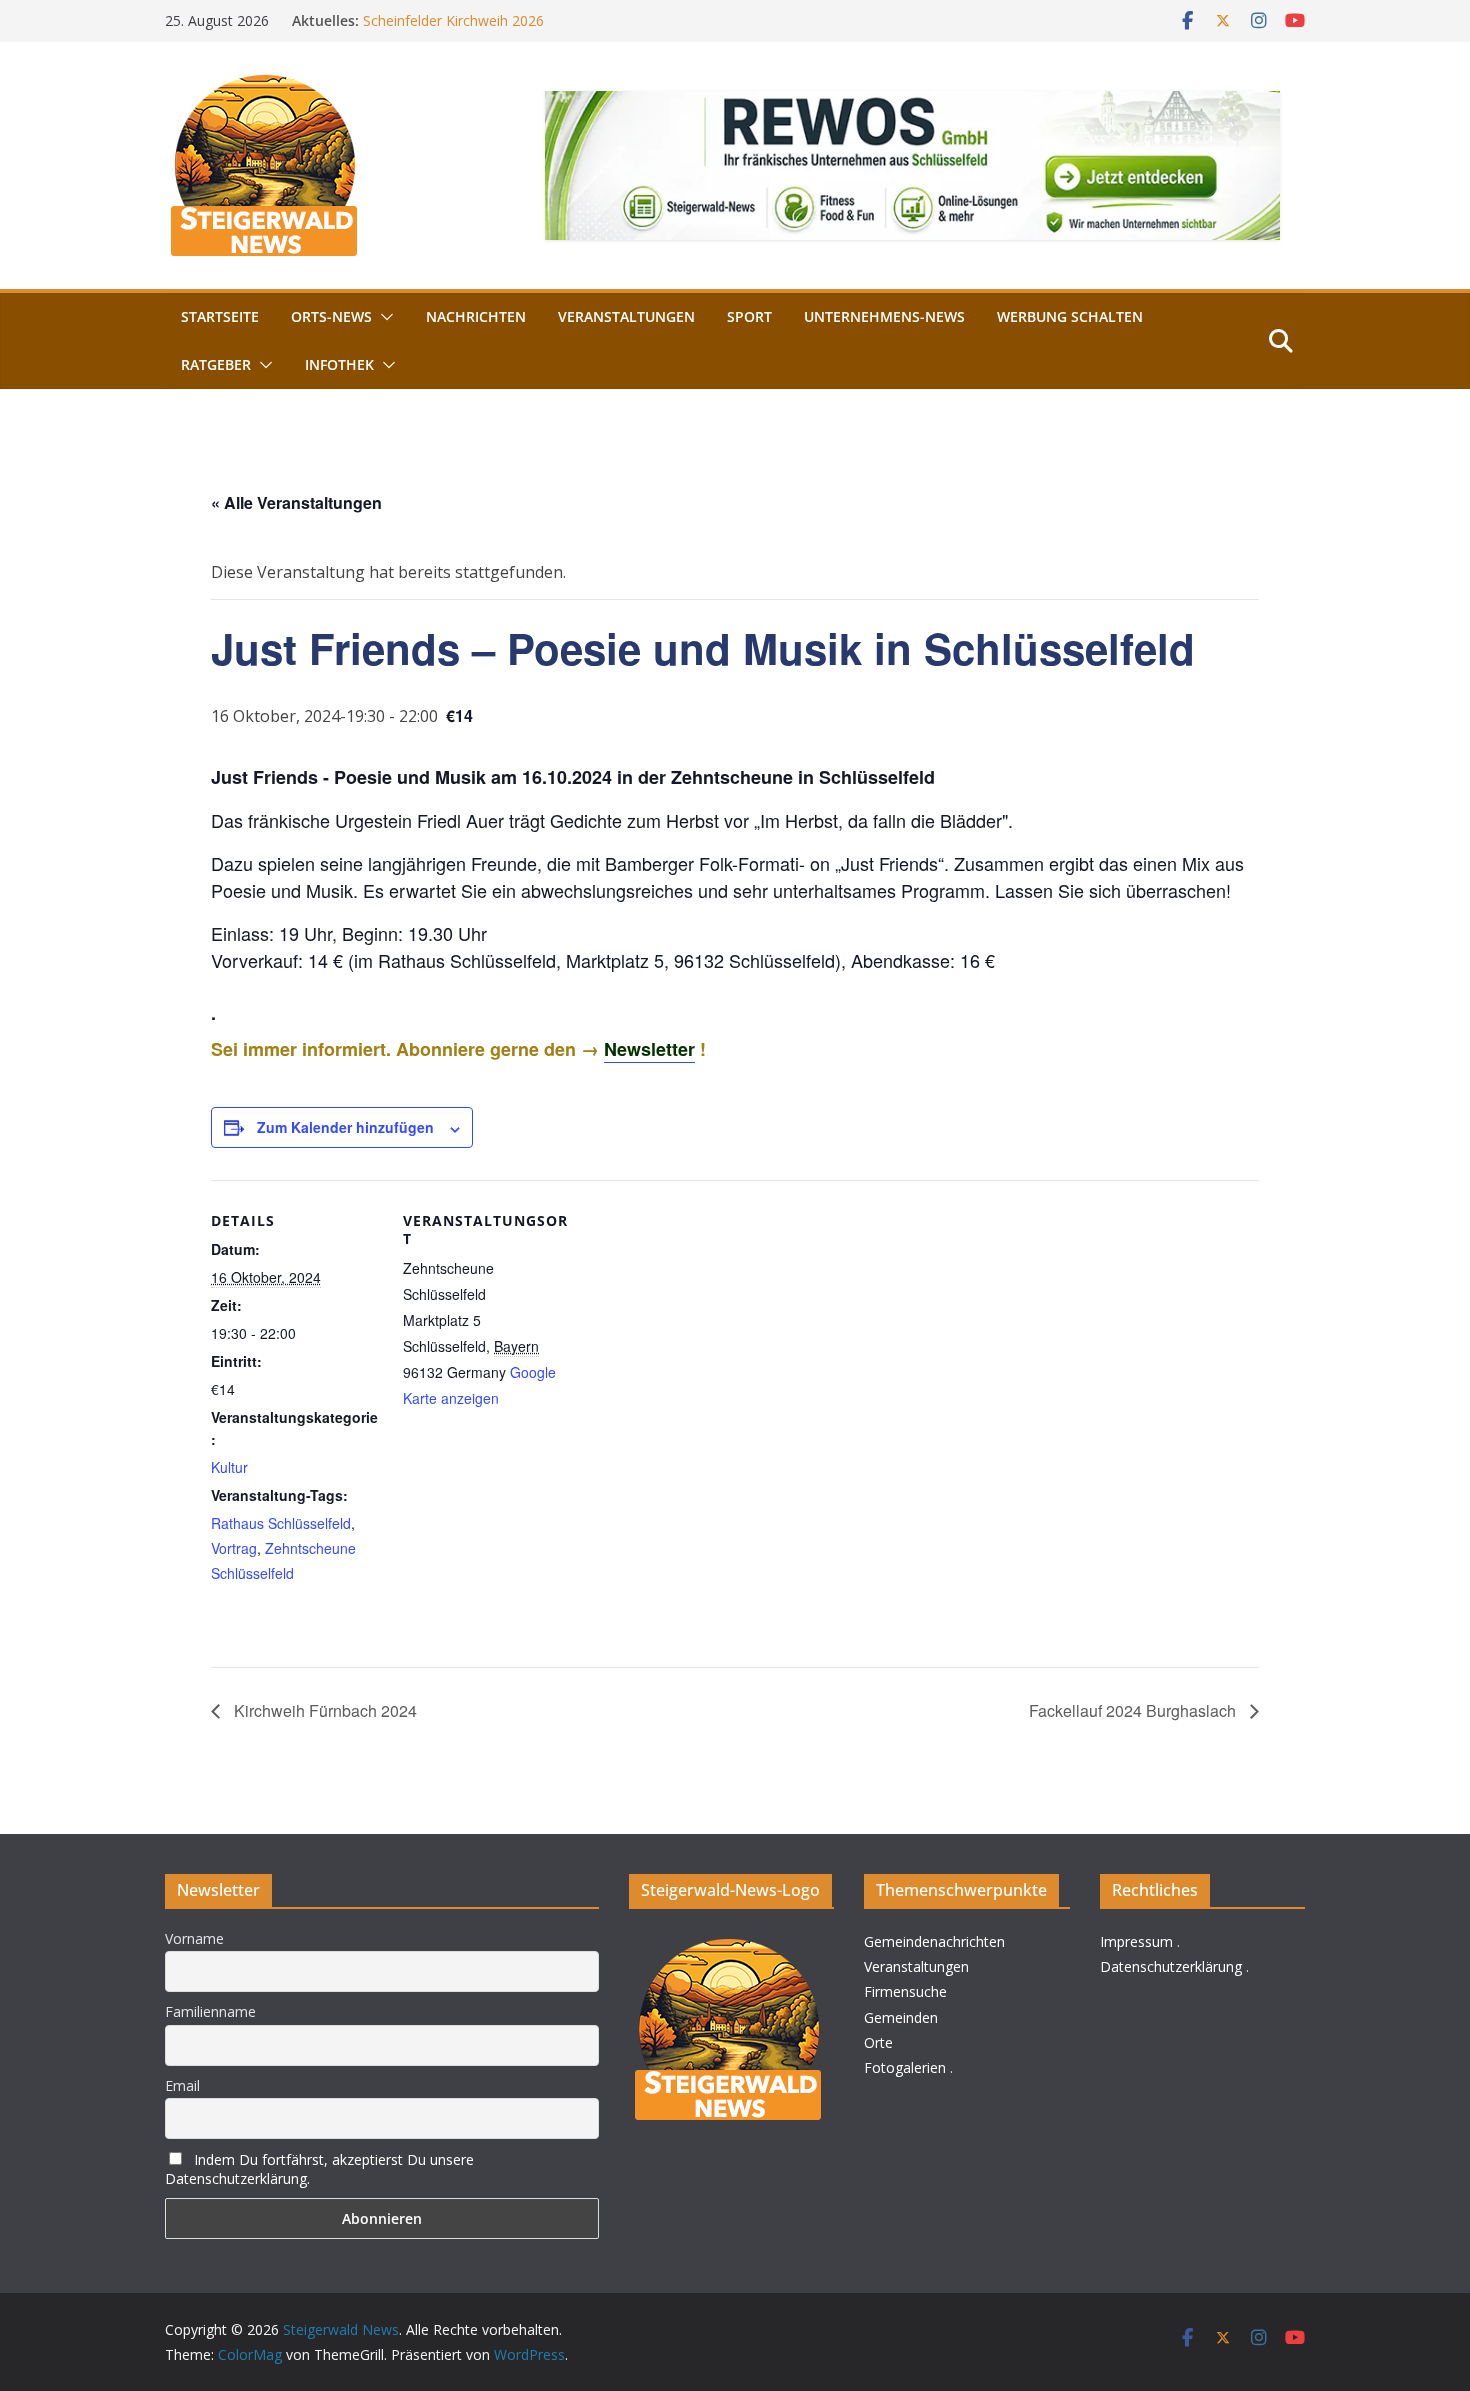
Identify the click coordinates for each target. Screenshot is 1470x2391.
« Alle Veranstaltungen (296, 502)
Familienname (210, 2011)
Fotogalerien (905, 2067)
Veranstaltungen (626, 316)
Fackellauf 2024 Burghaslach (1134, 1710)
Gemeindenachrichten (934, 1941)
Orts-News (331, 316)
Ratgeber (216, 364)
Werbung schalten (1070, 316)
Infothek (339, 364)
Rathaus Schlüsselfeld (281, 1523)
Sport (749, 316)
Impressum (1136, 1941)
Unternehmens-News (884, 316)
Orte (878, 2042)
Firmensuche (905, 1991)
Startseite (220, 316)
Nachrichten (476, 316)
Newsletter (649, 1049)
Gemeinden (901, 2017)
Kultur (229, 1467)
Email (182, 2085)
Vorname (194, 1938)
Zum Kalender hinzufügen (345, 1127)
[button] (383, 317)
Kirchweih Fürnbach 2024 (323, 1710)
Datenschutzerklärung (1171, 1966)
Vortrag (234, 1548)
